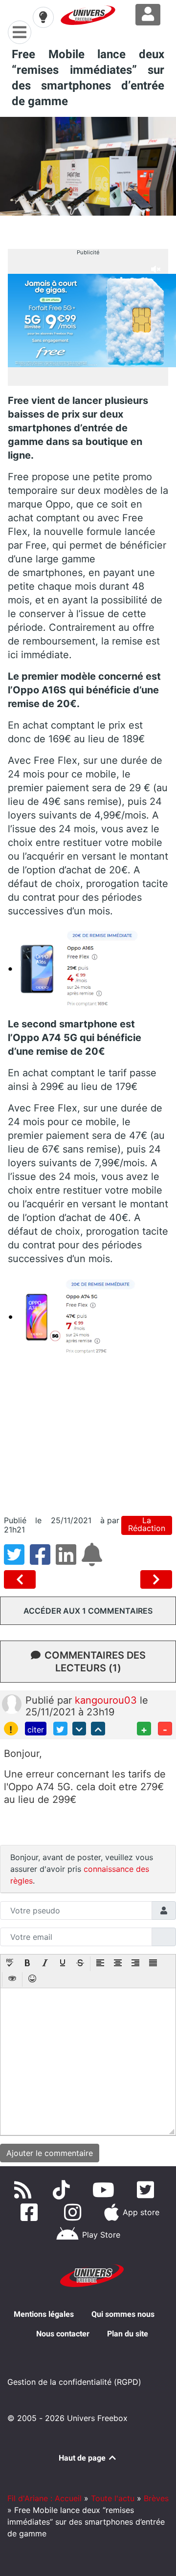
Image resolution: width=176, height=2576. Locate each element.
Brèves (156, 2498)
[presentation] (10, 1964)
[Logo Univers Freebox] (88, 15)
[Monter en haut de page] (98, 1729)
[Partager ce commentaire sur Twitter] (60, 1729)
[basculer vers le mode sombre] (43, 17)
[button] (10, 1964)
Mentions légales (44, 2314)
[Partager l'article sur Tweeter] (17, 1560)
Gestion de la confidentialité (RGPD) (74, 2382)
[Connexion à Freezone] (148, 15)
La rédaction (147, 1524)
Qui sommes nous (123, 2314)
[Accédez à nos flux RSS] (25, 2190)
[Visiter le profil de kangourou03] (12, 1703)
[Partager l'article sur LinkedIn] (69, 1560)
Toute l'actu (113, 2498)
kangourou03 (107, 1700)
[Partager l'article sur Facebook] (43, 1560)
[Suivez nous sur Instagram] (75, 2212)
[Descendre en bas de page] (79, 1729)
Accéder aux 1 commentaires (88, 1611)
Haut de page (83, 2458)
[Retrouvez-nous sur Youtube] (105, 2190)
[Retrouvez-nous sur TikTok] (63, 2190)
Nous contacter (63, 2334)
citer (36, 1730)
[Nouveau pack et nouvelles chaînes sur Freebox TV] (22, 1579)
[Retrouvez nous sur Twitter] (147, 2190)
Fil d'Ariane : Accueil (44, 2498)
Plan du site (128, 2334)
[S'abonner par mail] (93, 1560)
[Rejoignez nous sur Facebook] (31, 2212)
